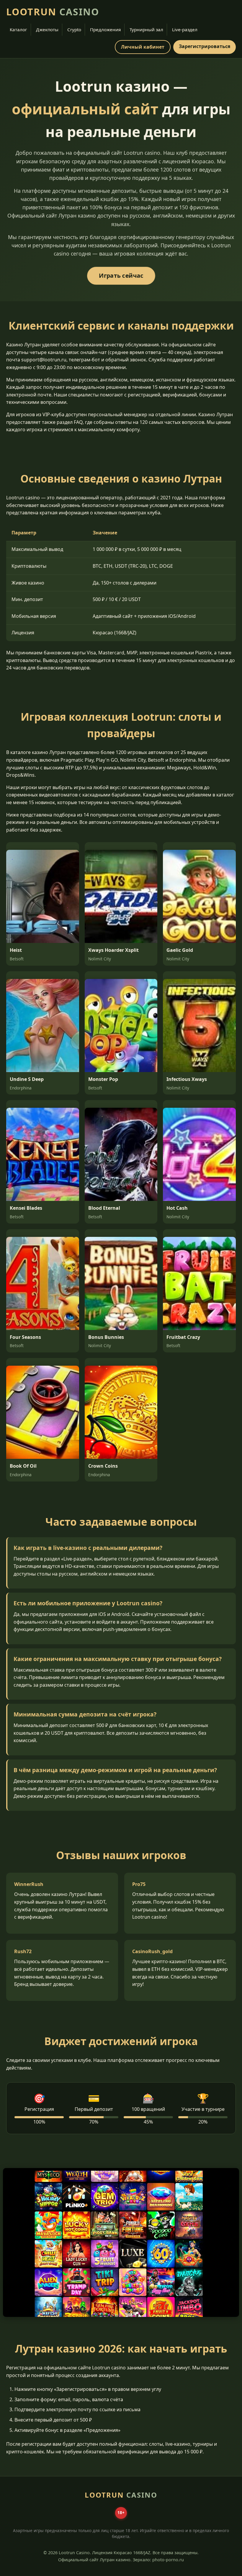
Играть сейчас (121, 276)
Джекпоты (47, 29)
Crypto (74, 29)
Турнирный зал (146, 29)
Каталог (18, 29)
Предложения (105, 29)
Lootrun (53, 12)
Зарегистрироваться (205, 46)
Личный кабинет (143, 47)
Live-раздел (185, 29)
